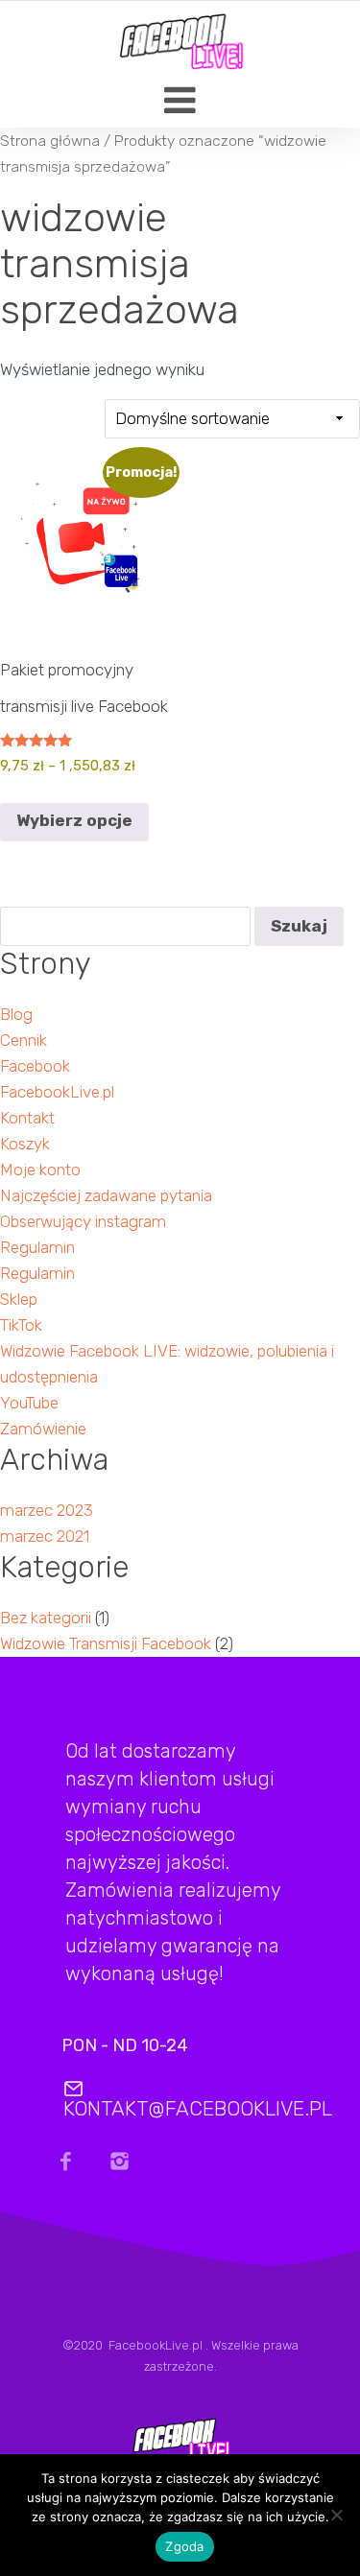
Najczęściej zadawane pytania (106, 1195)
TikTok (21, 1325)
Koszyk (25, 1144)
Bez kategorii (46, 1618)
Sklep (19, 1299)
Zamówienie (43, 1429)
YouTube (29, 1403)
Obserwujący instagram (83, 1221)
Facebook (35, 1066)
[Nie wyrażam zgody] (336, 2520)
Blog (16, 1014)
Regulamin (37, 1247)
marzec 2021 (45, 1536)
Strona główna (50, 141)
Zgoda (184, 2546)
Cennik (24, 1040)
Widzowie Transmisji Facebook (106, 1643)
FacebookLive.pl (57, 1092)
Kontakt (27, 1118)
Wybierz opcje (74, 820)
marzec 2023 (47, 1510)
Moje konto (40, 1170)
